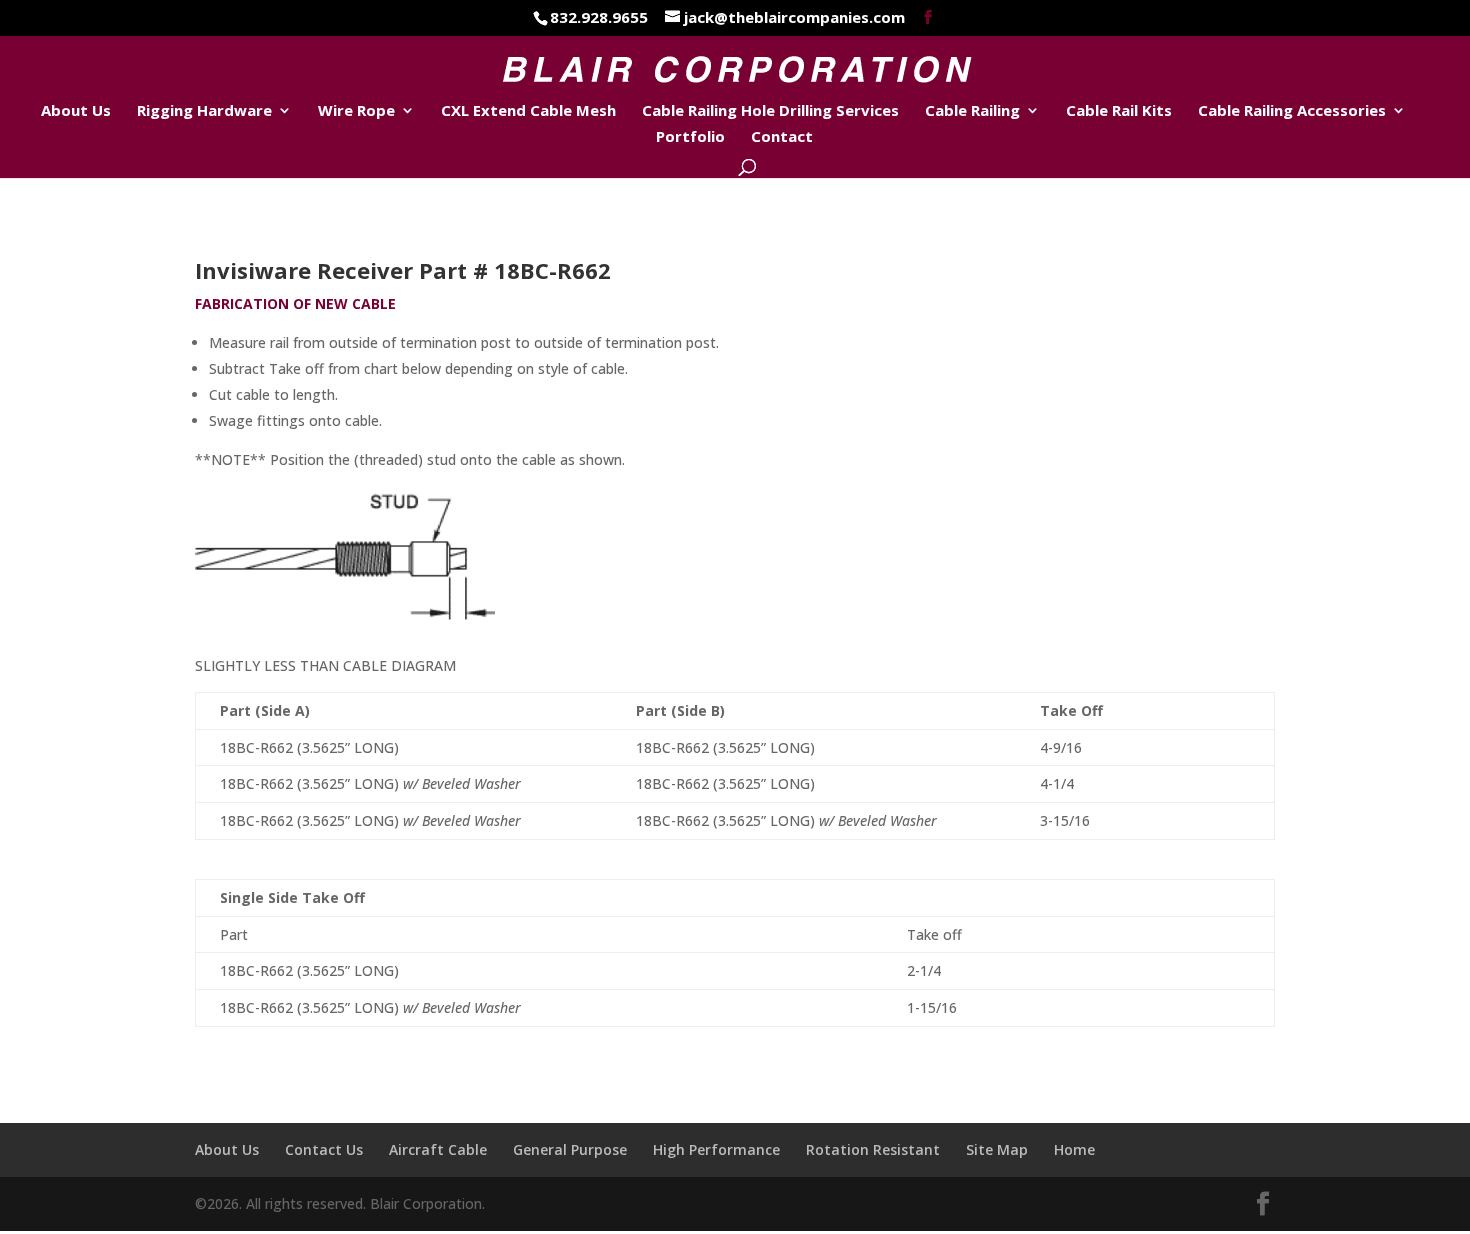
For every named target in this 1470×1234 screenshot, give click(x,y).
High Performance (716, 1149)
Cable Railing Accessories (1292, 111)
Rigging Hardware (204, 111)
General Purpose (570, 1149)
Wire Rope (356, 111)
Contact (782, 137)
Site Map (997, 1149)
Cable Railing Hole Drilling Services (770, 111)
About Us (76, 111)
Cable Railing (972, 111)
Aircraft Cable (438, 1149)
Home (1074, 1149)
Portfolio (690, 137)
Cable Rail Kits (1119, 111)
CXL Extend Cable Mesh (528, 111)
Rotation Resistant (873, 1149)
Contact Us (324, 1149)
